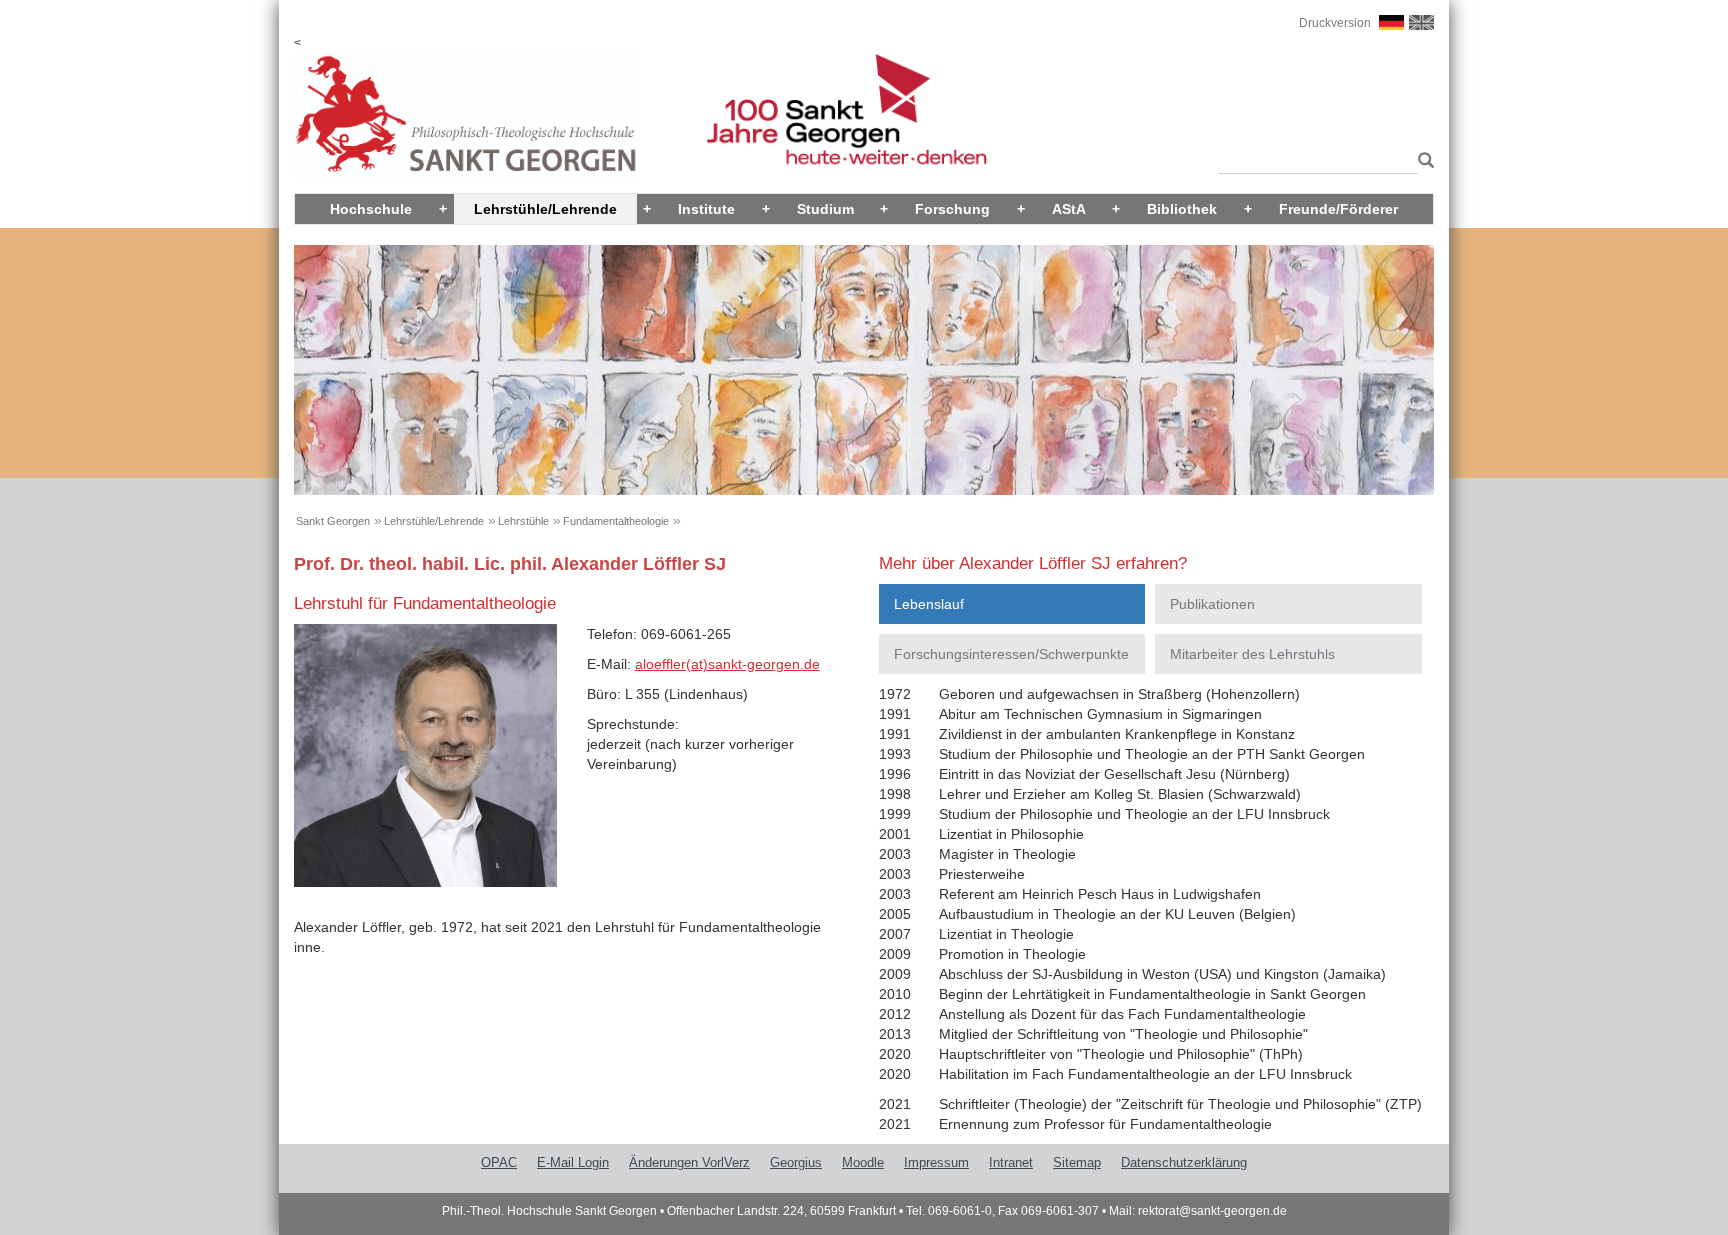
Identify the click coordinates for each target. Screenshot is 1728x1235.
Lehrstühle (523, 521)
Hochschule (371, 209)
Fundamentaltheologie (616, 521)
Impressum (936, 1162)
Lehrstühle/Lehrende (545, 209)
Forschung (952, 209)
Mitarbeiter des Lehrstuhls (1252, 654)
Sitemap (1077, 1162)
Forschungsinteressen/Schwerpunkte (1011, 654)
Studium (825, 209)
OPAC (499, 1162)
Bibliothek (1182, 209)
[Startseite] (467, 114)
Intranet (1011, 1162)
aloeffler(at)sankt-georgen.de (727, 664)
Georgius (796, 1162)
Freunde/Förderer (1338, 209)
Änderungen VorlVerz (689, 1162)
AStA (1069, 209)
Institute (706, 209)
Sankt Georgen (333, 521)
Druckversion (1335, 23)
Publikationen (1212, 604)
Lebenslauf (929, 604)
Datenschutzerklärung (1184, 1162)
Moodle (863, 1162)
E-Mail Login (573, 1162)
